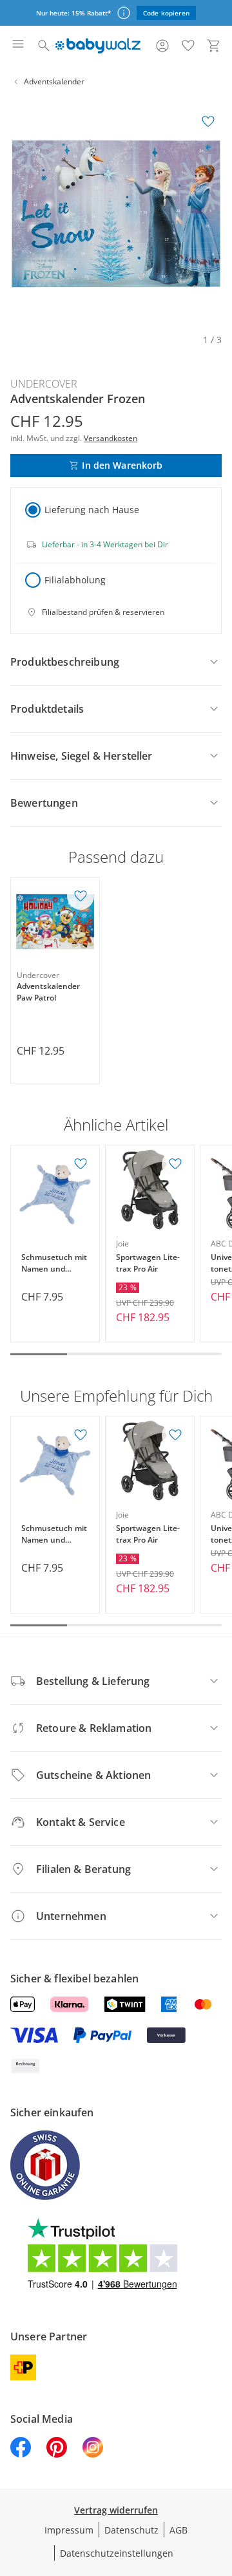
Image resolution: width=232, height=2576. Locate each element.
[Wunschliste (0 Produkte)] (188, 46)
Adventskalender (54, 81)
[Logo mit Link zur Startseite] (98, 46)
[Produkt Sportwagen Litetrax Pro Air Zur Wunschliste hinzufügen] (175, 1164)
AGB (179, 2530)
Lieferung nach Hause (92, 510)
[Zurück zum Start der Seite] (219, 2486)
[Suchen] (44, 46)
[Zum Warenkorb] (214, 46)
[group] (116, 214)
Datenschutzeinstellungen (117, 2553)
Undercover (44, 384)
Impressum (69, 2530)
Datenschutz (131, 2530)
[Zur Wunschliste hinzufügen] (208, 122)
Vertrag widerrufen (116, 2510)
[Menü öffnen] (18, 46)
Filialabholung (75, 580)
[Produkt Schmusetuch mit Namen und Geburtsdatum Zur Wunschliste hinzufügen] (81, 1164)
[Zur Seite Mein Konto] (162, 46)
